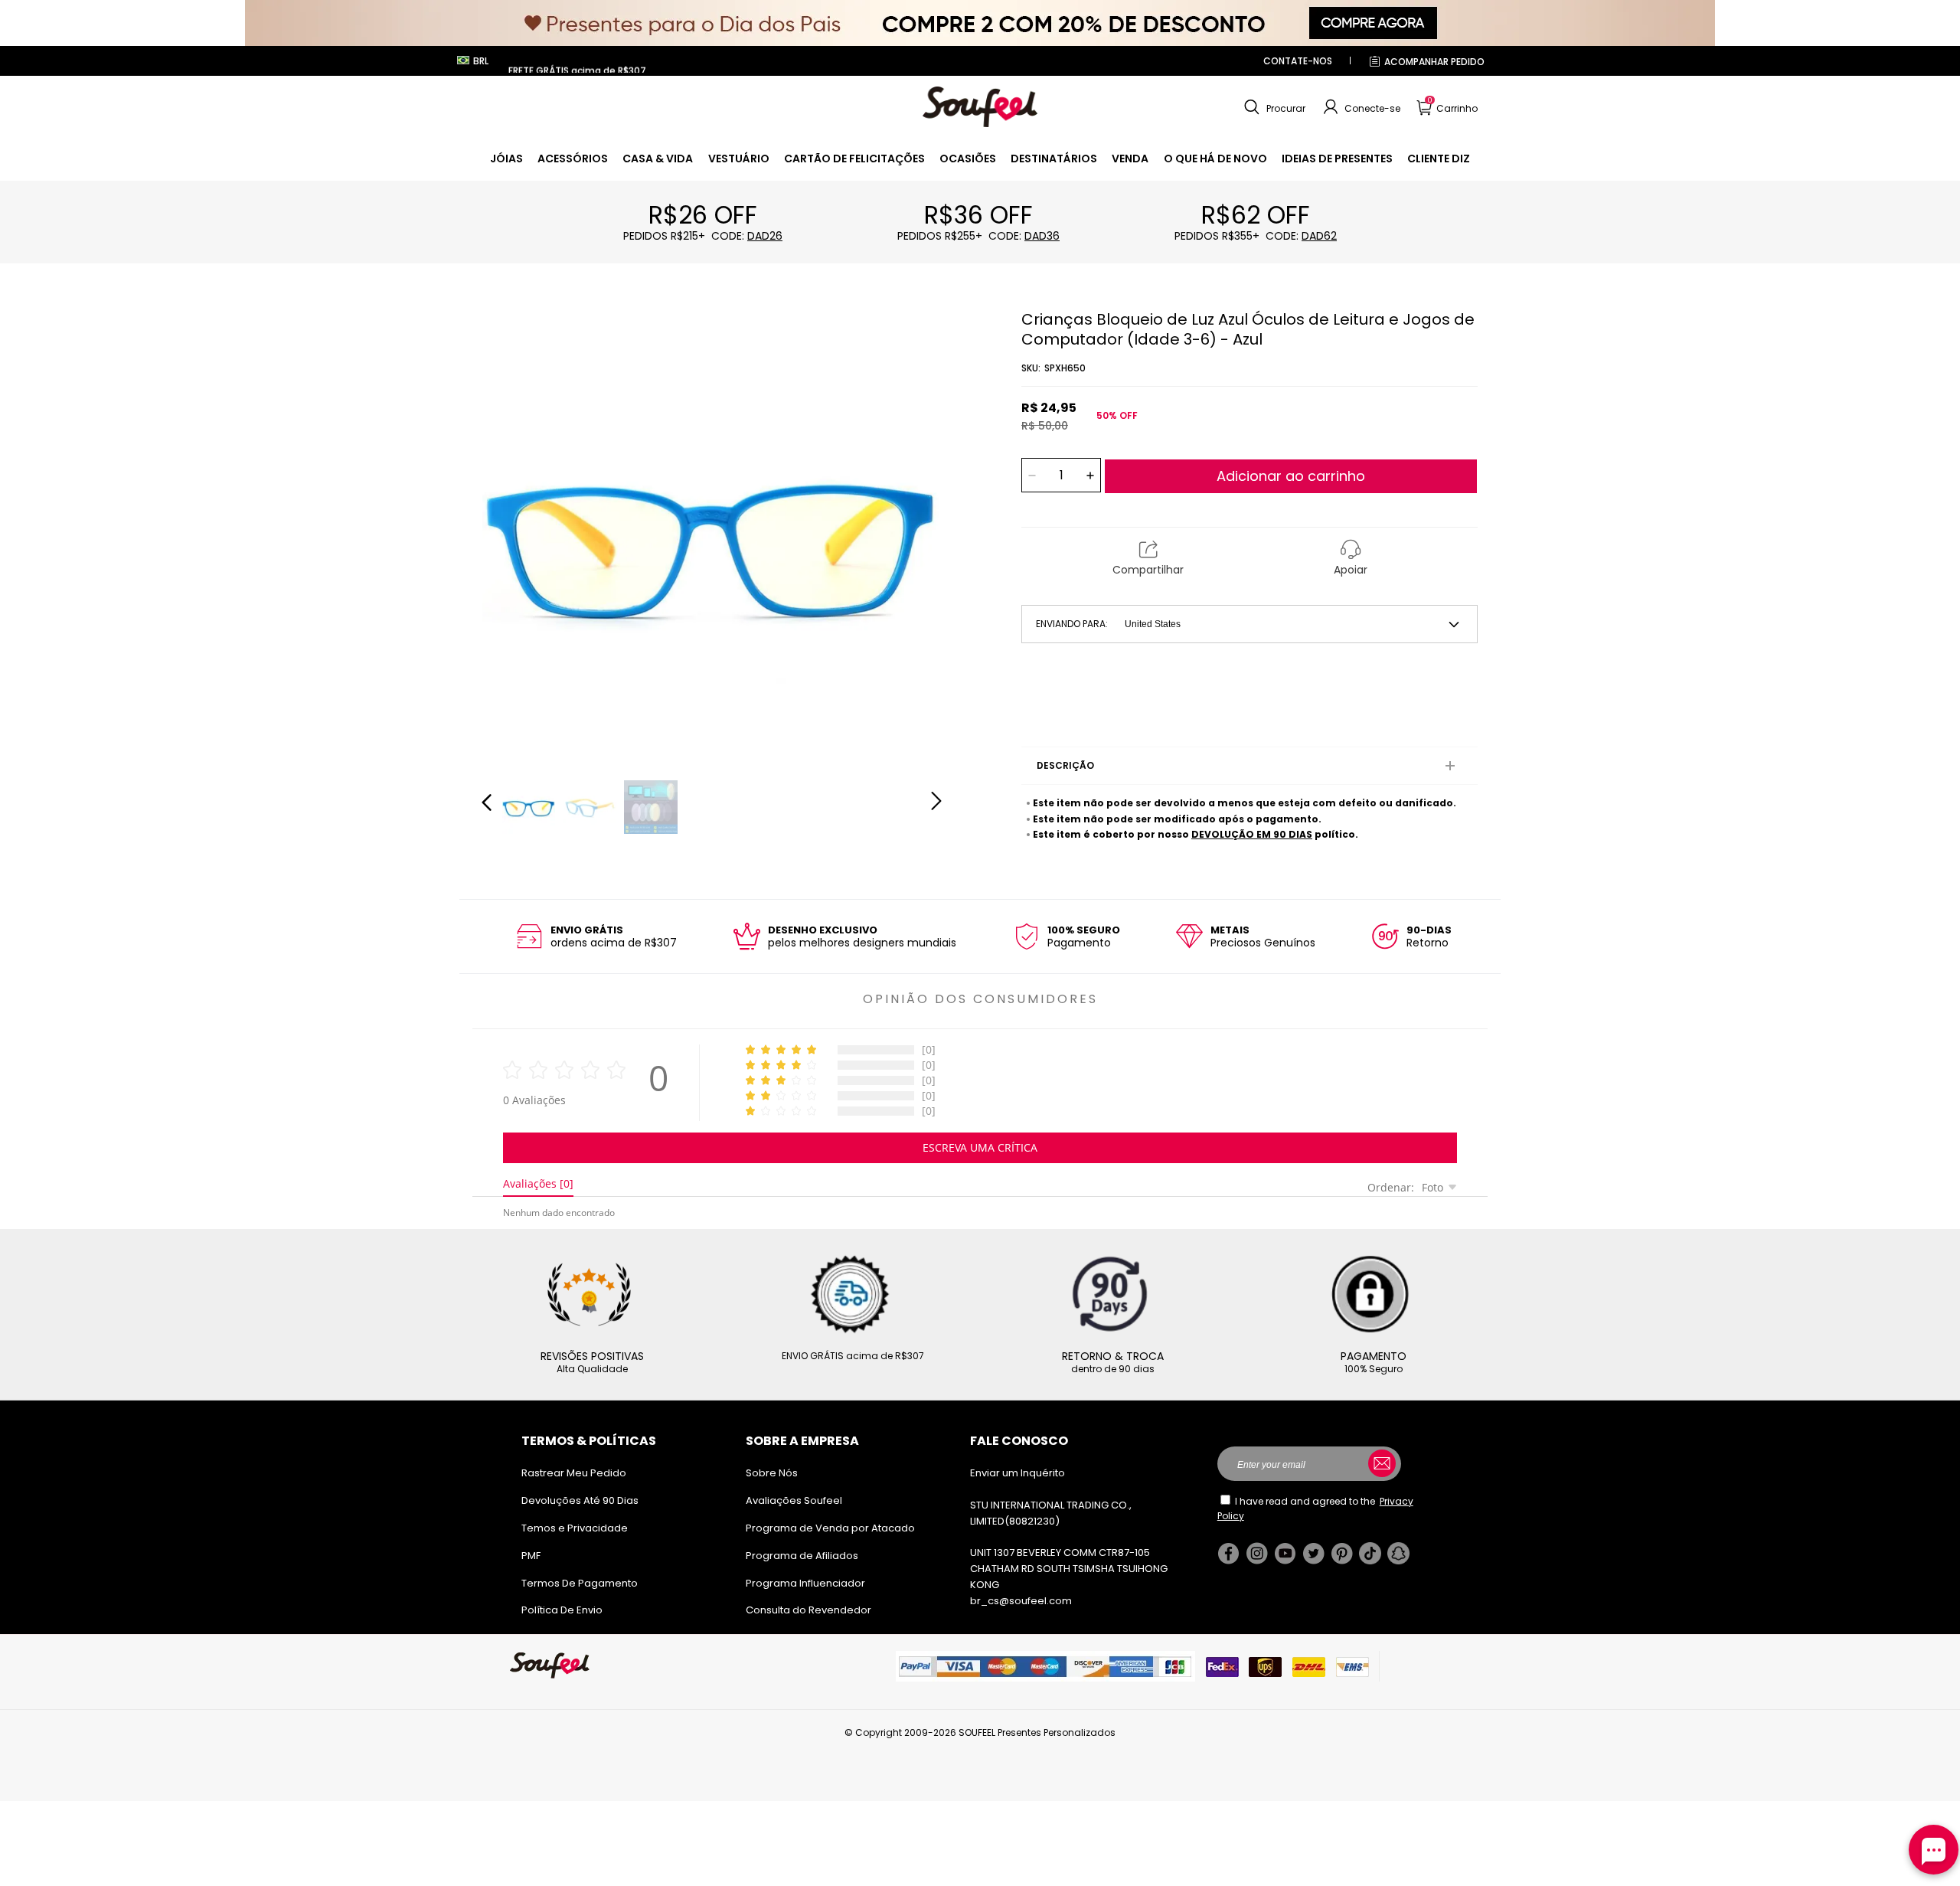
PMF (531, 1556)
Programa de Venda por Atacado (830, 1528)
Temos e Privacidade (575, 1528)
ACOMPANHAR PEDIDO (1434, 62)
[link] (506, 159)
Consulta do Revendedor (808, 1610)
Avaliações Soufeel (794, 1500)
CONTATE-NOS (1298, 61)
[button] (1273, 107)
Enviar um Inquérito (1018, 1473)
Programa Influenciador (805, 1583)
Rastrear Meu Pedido (574, 1473)
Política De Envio (562, 1610)
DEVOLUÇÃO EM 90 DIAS (1252, 834)
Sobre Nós (772, 1473)
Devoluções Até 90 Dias (580, 1500)
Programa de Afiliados (802, 1556)
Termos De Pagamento (580, 1583)
